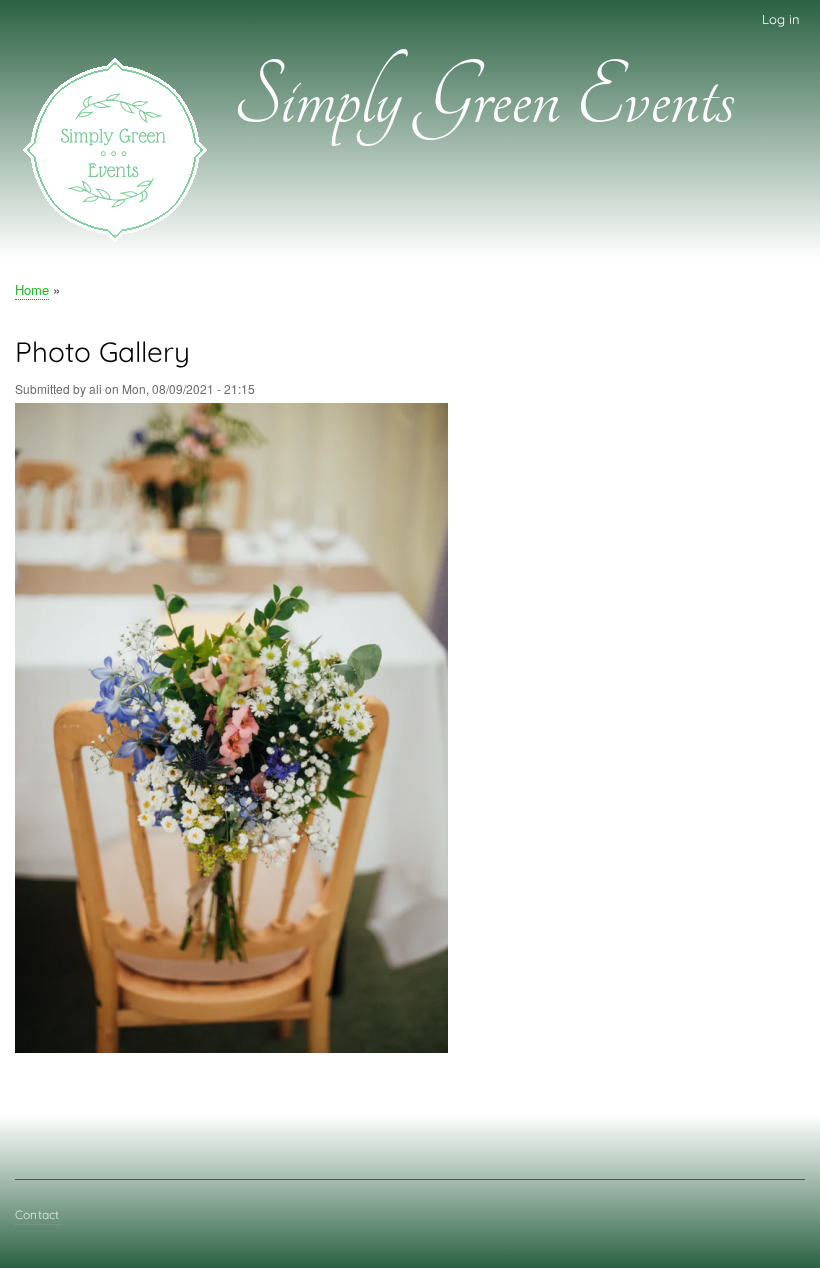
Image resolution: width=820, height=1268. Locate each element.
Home (32, 289)
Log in (781, 19)
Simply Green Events (483, 99)
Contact (37, 1214)
